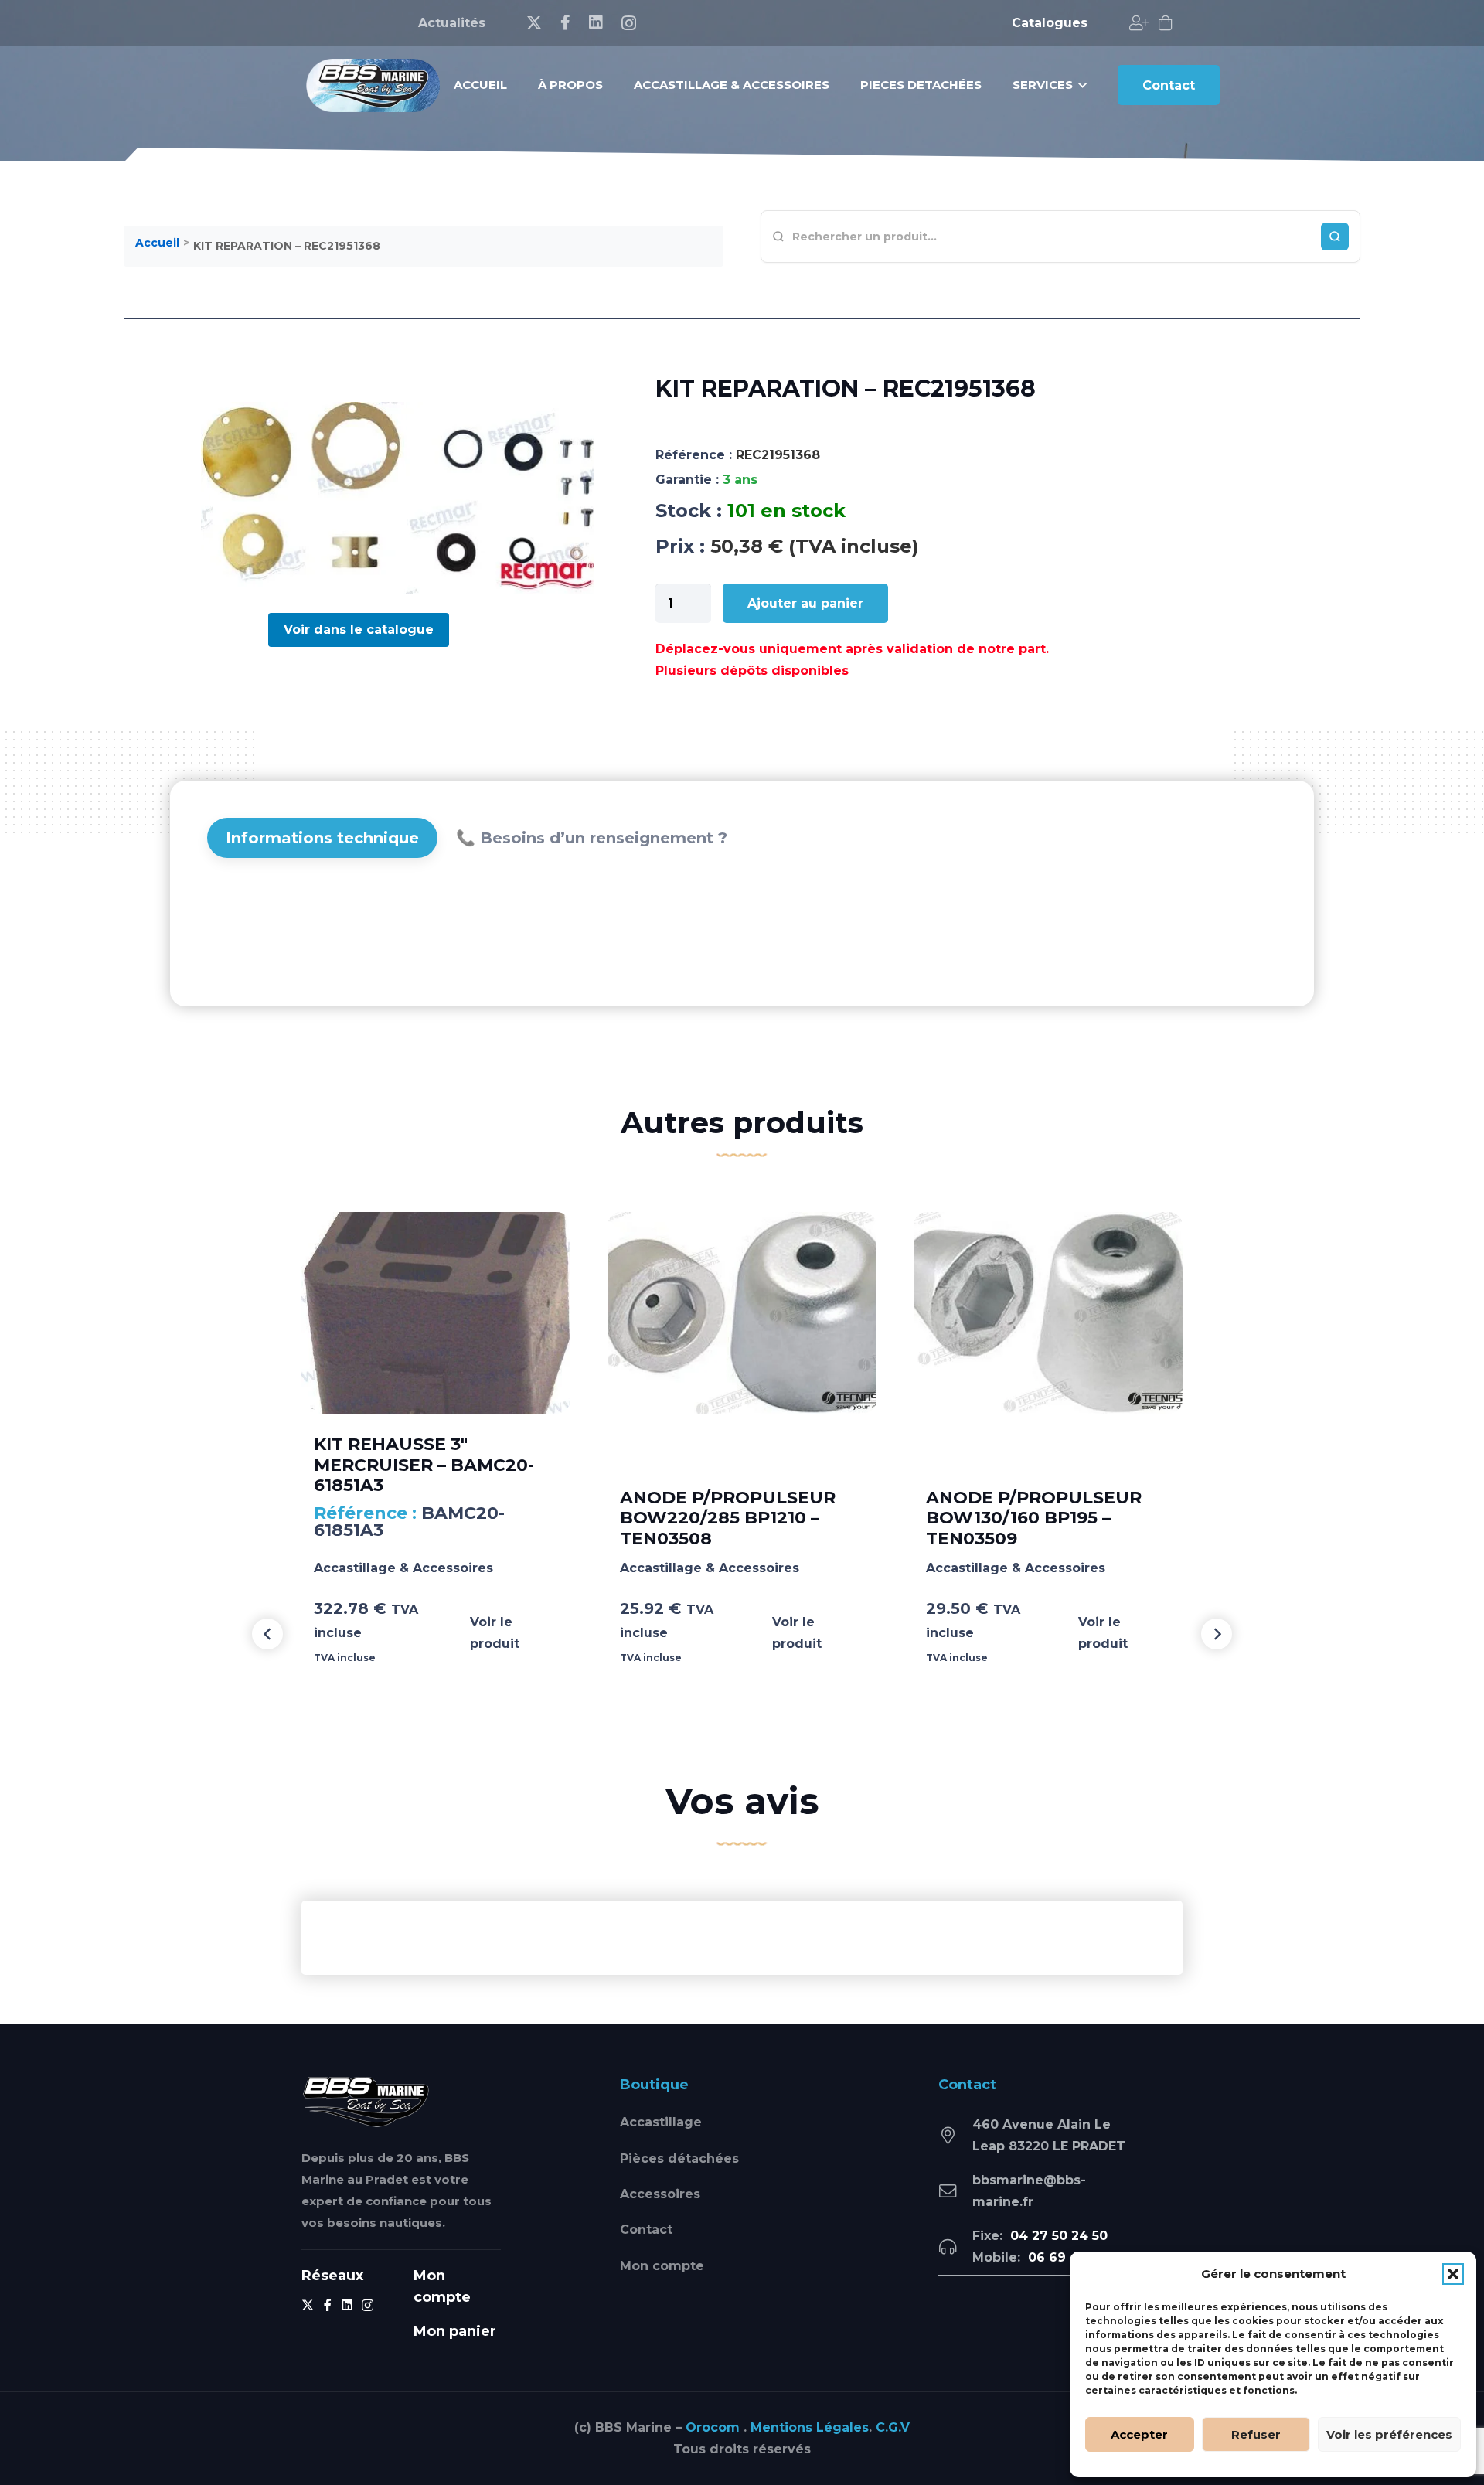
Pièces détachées (679, 2158)
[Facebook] (565, 22)
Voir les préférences (1389, 2434)
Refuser (1256, 2434)
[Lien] (1139, 23)
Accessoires (660, 2194)
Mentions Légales (810, 2427)
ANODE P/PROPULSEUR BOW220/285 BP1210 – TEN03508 (728, 1518)
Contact (646, 2230)
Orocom (713, 2427)
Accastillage (661, 2122)
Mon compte (662, 2266)
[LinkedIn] (596, 22)
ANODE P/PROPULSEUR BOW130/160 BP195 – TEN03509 (1034, 1518)
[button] (1453, 2274)
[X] (534, 23)
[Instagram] (629, 23)
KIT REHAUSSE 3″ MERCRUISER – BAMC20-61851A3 (424, 1465)
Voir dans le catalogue (359, 630)
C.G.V (893, 2427)
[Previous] (267, 1634)
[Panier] (1166, 23)
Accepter (1139, 2434)
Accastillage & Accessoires (403, 1568)
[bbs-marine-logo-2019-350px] (373, 85)
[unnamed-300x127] (366, 2101)
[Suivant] (1217, 1634)
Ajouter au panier (805, 603)
